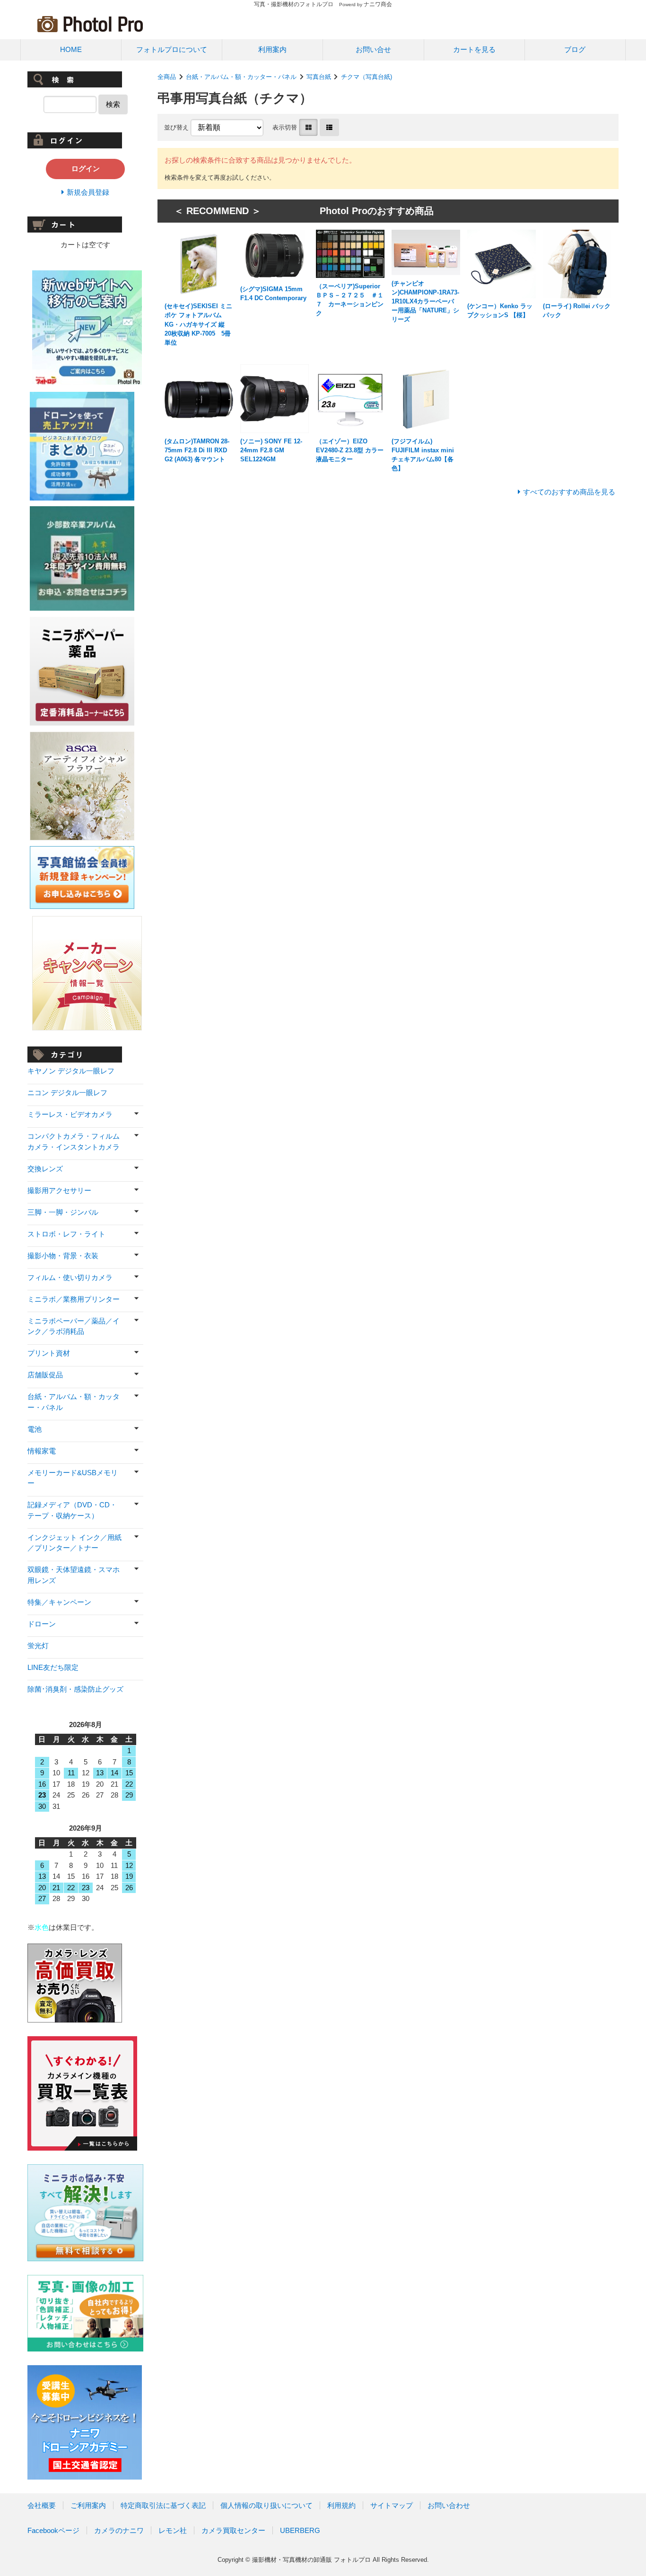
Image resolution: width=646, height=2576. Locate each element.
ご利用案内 (88, 2505)
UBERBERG (300, 2530)
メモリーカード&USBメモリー (73, 1478)
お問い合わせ (449, 2505)
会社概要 (42, 2505)
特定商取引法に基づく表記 (163, 2505)
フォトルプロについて (172, 49)
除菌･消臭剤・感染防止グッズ (75, 1689)
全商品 (167, 77)
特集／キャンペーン (59, 1602)
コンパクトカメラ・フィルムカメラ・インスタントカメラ (74, 1141)
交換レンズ (45, 1169)
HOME (71, 49)
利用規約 (341, 2505)
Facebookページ (53, 2530)
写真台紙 (319, 77)
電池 (35, 1429)
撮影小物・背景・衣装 (63, 1256)
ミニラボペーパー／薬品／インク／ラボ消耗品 (74, 1326)
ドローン (42, 1624)
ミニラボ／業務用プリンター (74, 1299)
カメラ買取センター (233, 2530)
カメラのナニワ (119, 2530)
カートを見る (474, 49)
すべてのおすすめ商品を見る (569, 492)
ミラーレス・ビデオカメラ (70, 1114)
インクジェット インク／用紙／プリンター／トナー (74, 1543)
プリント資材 (49, 1353)
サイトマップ (392, 2505)
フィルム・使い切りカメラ (70, 1277)
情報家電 (42, 1451)
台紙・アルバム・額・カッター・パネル (241, 77)
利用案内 (272, 49)
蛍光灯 (38, 1646)
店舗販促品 (45, 1375)
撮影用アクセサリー (59, 1190)
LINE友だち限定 (53, 1667)
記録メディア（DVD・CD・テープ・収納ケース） (72, 1510)
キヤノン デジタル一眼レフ (71, 1071)
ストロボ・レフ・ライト (66, 1234)
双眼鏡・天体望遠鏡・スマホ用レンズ (74, 1575)
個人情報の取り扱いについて (266, 2505)
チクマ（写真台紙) (367, 77)
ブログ (575, 49)
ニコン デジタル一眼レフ (67, 1093)
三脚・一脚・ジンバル (63, 1212)
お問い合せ (373, 49)
